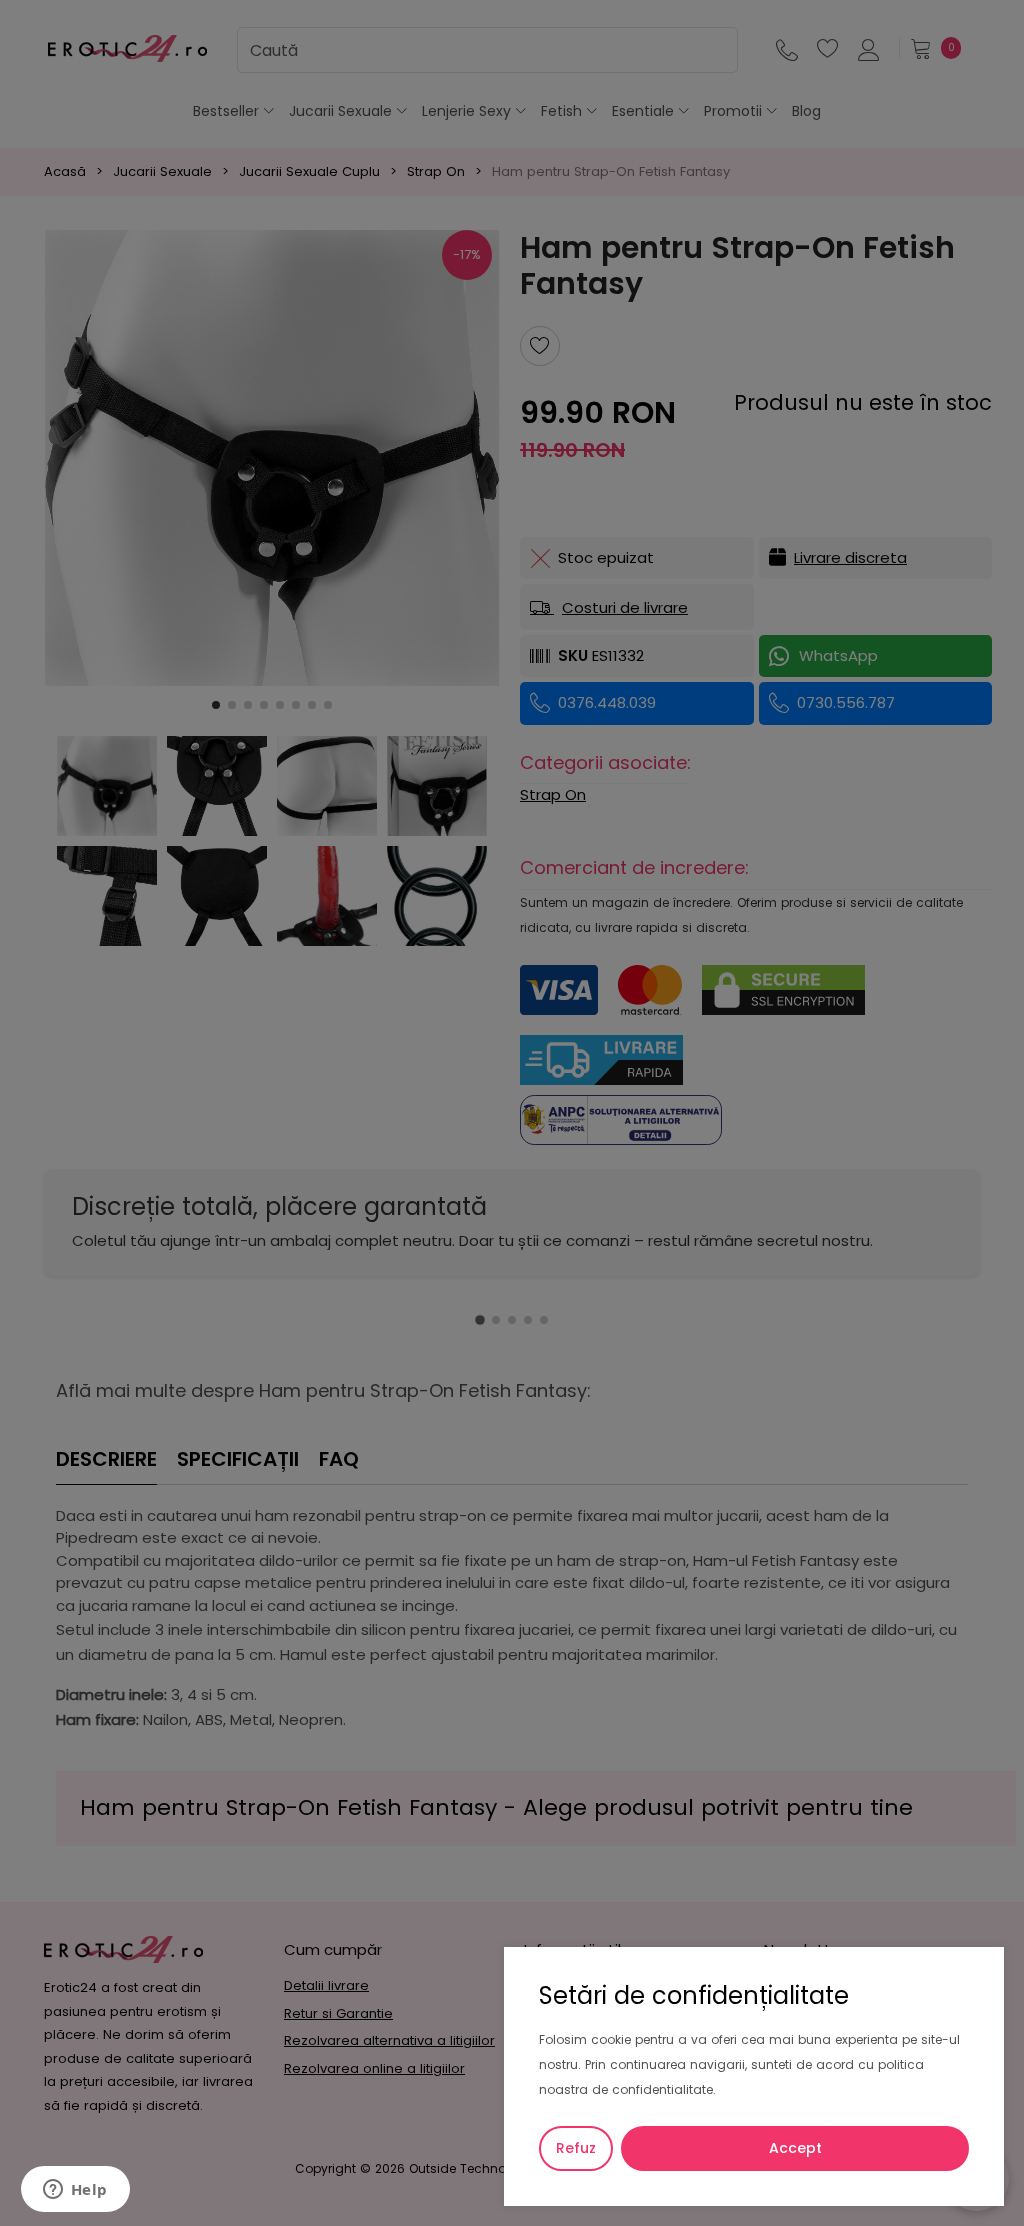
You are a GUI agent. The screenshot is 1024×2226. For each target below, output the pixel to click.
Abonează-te (687, 1183)
